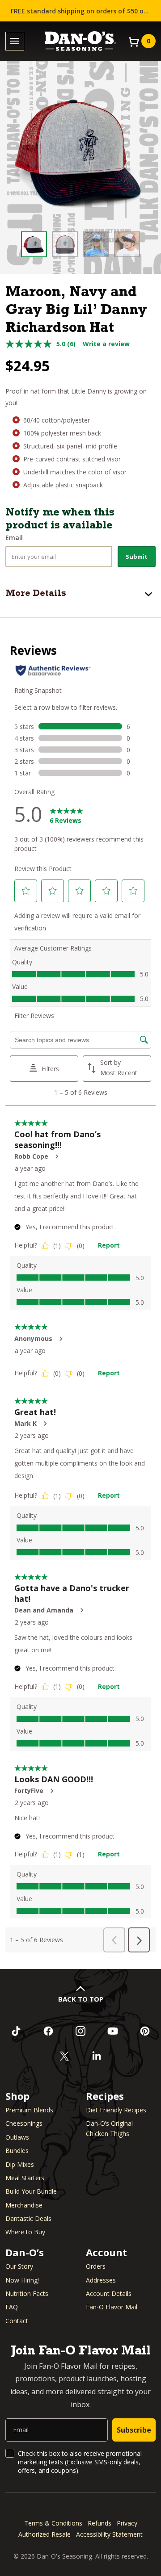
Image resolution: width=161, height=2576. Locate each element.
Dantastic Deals (28, 2218)
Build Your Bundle (31, 2191)
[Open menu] (15, 41)
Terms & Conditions (53, 2523)
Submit (137, 557)
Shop (17, 2096)
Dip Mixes (20, 2164)
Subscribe (134, 2430)
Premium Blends (29, 2110)
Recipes (105, 2096)
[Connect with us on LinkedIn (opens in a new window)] (97, 2056)
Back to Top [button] (81, 1999)
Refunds (100, 2523)
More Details (36, 594)
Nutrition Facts (27, 2293)
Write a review (106, 344)
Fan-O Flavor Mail (112, 2307)
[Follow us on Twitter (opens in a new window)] (64, 2056)
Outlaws (17, 2137)
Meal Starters (25, 2178)
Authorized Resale (44, 2534)
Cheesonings (24, 2123)
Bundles (17, 2151)
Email (14, 538)
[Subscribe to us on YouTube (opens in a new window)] (113, 2031)
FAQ (12, 2307)
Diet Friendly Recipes (116, 2110)
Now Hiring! (22, 2280)
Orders (96, 2266)
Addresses (101, 2280)
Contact (17, 2321)
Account (106, 2252)
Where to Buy (25, 2232)
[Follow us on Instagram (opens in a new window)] (80, 2031)
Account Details (109, 2293)
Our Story (19, 2266)
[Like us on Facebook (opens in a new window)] (48, 2031)
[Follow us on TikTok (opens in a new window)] (16, 2031)
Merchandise (24, 2205)
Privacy (127, 2523)
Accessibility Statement (109, 2534)
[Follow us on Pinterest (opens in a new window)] (145, 2031)
